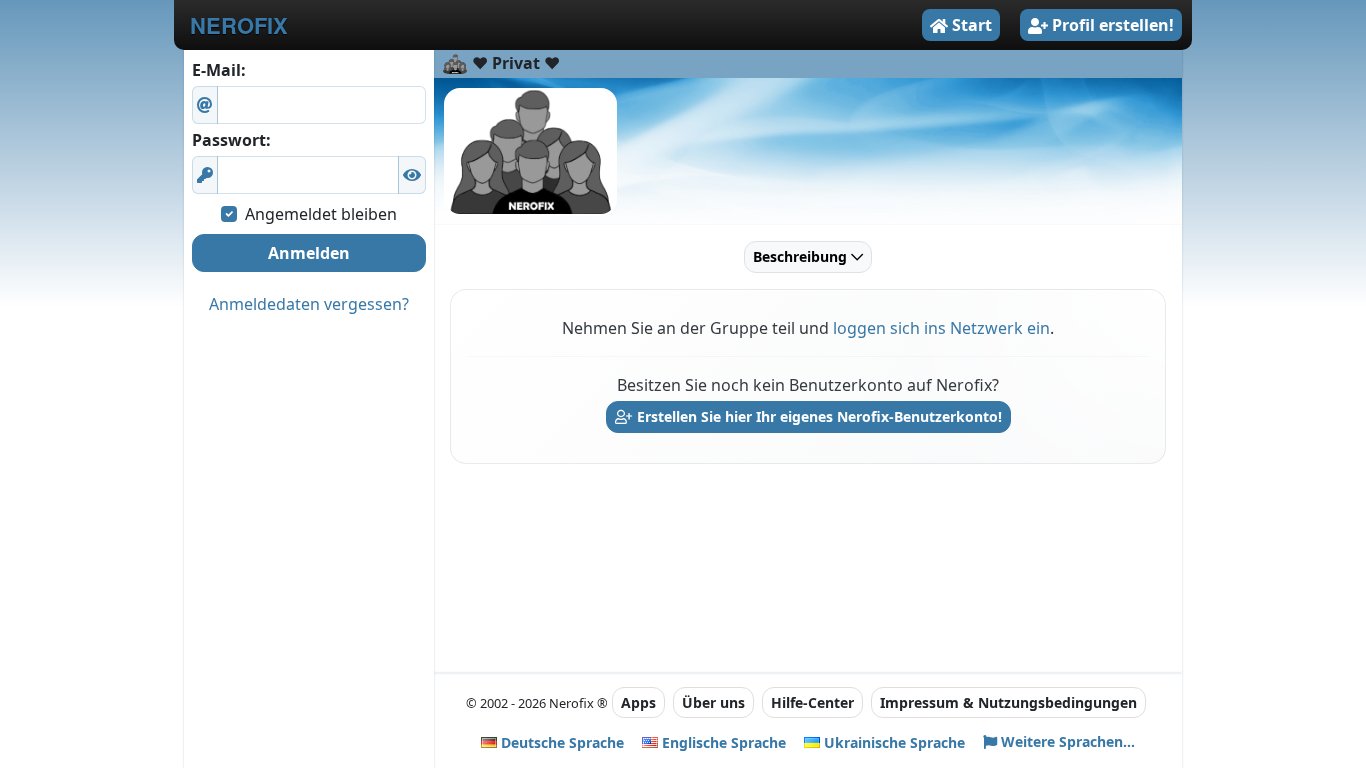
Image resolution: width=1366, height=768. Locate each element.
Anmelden (309, 253)
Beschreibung (802, 256)
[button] (412, 175)
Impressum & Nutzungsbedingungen (1008, 702)
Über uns (713, 702)
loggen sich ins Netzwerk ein (941, 328)
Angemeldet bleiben (321, 214)
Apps (638, 702)
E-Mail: (219, 70)
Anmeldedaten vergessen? (309, 304)
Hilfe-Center (812, 702)
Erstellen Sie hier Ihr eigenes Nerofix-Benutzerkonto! (817, 416)
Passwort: (231, 140)
